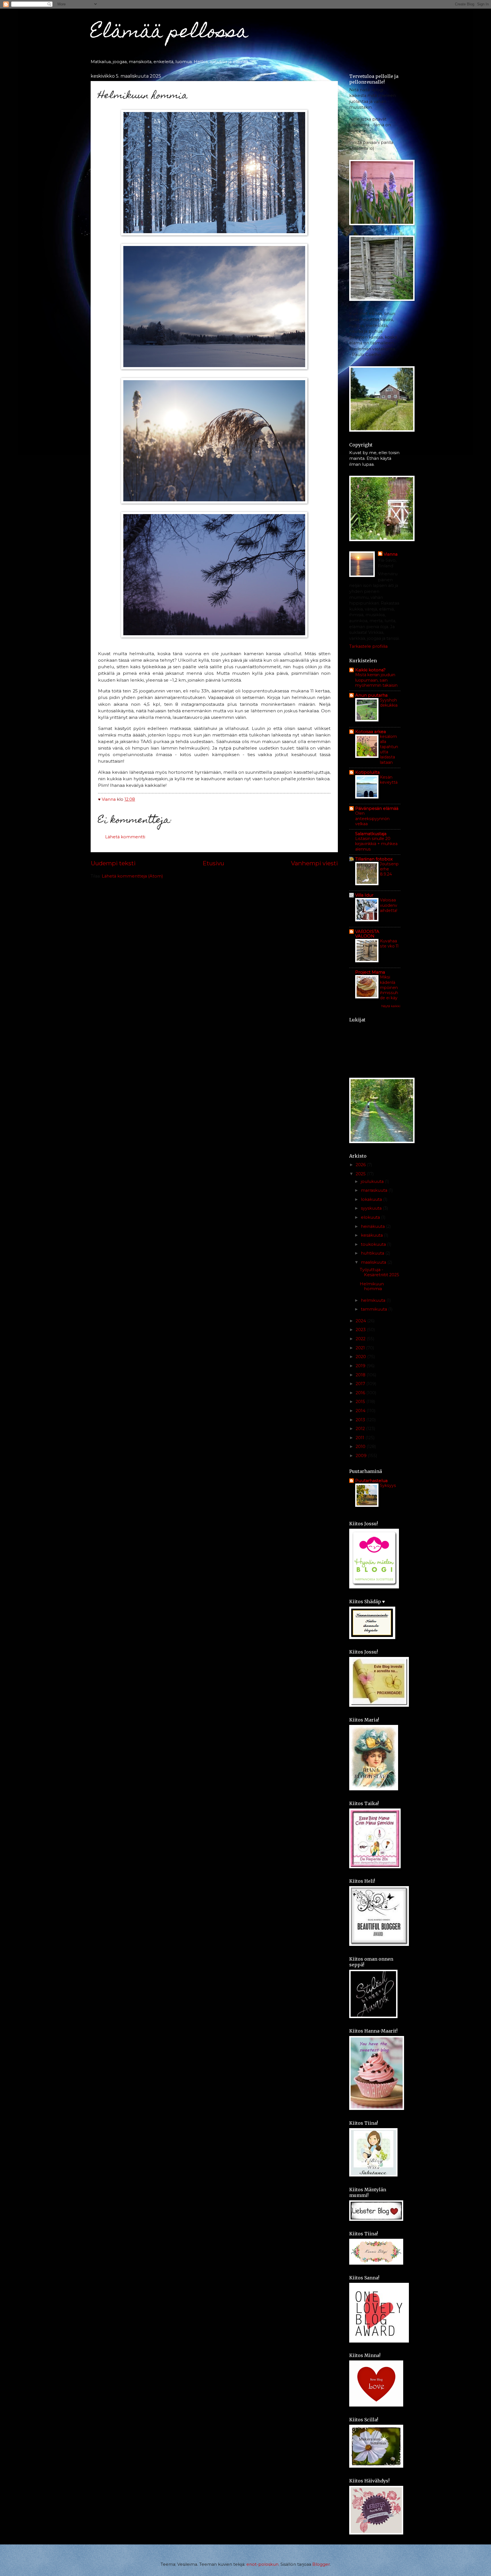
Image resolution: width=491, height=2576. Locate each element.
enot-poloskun (262, 2564)
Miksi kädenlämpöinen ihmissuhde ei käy (389, 987)
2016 (361, 1393)
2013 (361, 1420)
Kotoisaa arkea (371, 732)
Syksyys (388, 1485)
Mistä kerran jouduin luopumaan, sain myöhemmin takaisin (376, 680)
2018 (361, 1375)
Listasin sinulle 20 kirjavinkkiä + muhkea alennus (376, 844)
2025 (361, 1174)
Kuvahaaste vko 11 (389, 944)
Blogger (321, 2564)
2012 (361, 1429)
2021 (361, 1348)
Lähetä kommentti (125, 837)
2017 (361, 1384)
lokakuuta (372, 1199)
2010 (361, 1447)
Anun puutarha (371, 695)
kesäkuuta (372, 1235)
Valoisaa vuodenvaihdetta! (389, 905)
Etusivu (213, 863)
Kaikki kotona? (370, 670)
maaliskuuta (374, 1262)
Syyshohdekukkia (389, 703)
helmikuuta (374, 1300)
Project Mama (370, 972)
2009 (362, 1456)
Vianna (391, 554)
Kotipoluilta (367, 772)
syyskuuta (372, 1208)
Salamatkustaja (371, 834)
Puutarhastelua (371, 1481)
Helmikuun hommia (372, 1286)
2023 (361, 1330)
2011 (361, 1438)
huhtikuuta (373, 1253)
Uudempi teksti (113, 863)
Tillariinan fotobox (374, 859)
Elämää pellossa (169, 33)
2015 (361, 1402)
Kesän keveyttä (389, 780)
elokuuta (371, 1217)
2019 (361, 1366)
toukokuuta (374, 1244)
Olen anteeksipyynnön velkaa (372, 818)
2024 (361, 1321)
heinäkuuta (373, 1226)
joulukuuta (373, 1182)
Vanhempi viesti (314, 863)
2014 (361, 1411)
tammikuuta (375, 1309)
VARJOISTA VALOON (367, 934)
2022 (361, 1339)
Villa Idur (364, 895)
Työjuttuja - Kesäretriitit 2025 (379, 1272)
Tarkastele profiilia (368, 646)
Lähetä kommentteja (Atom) (132, 876)
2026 (361, 1165)
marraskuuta (375, 1190)
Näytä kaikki (391, 1006)
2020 (361, 1357)
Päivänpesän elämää (377, 808)
